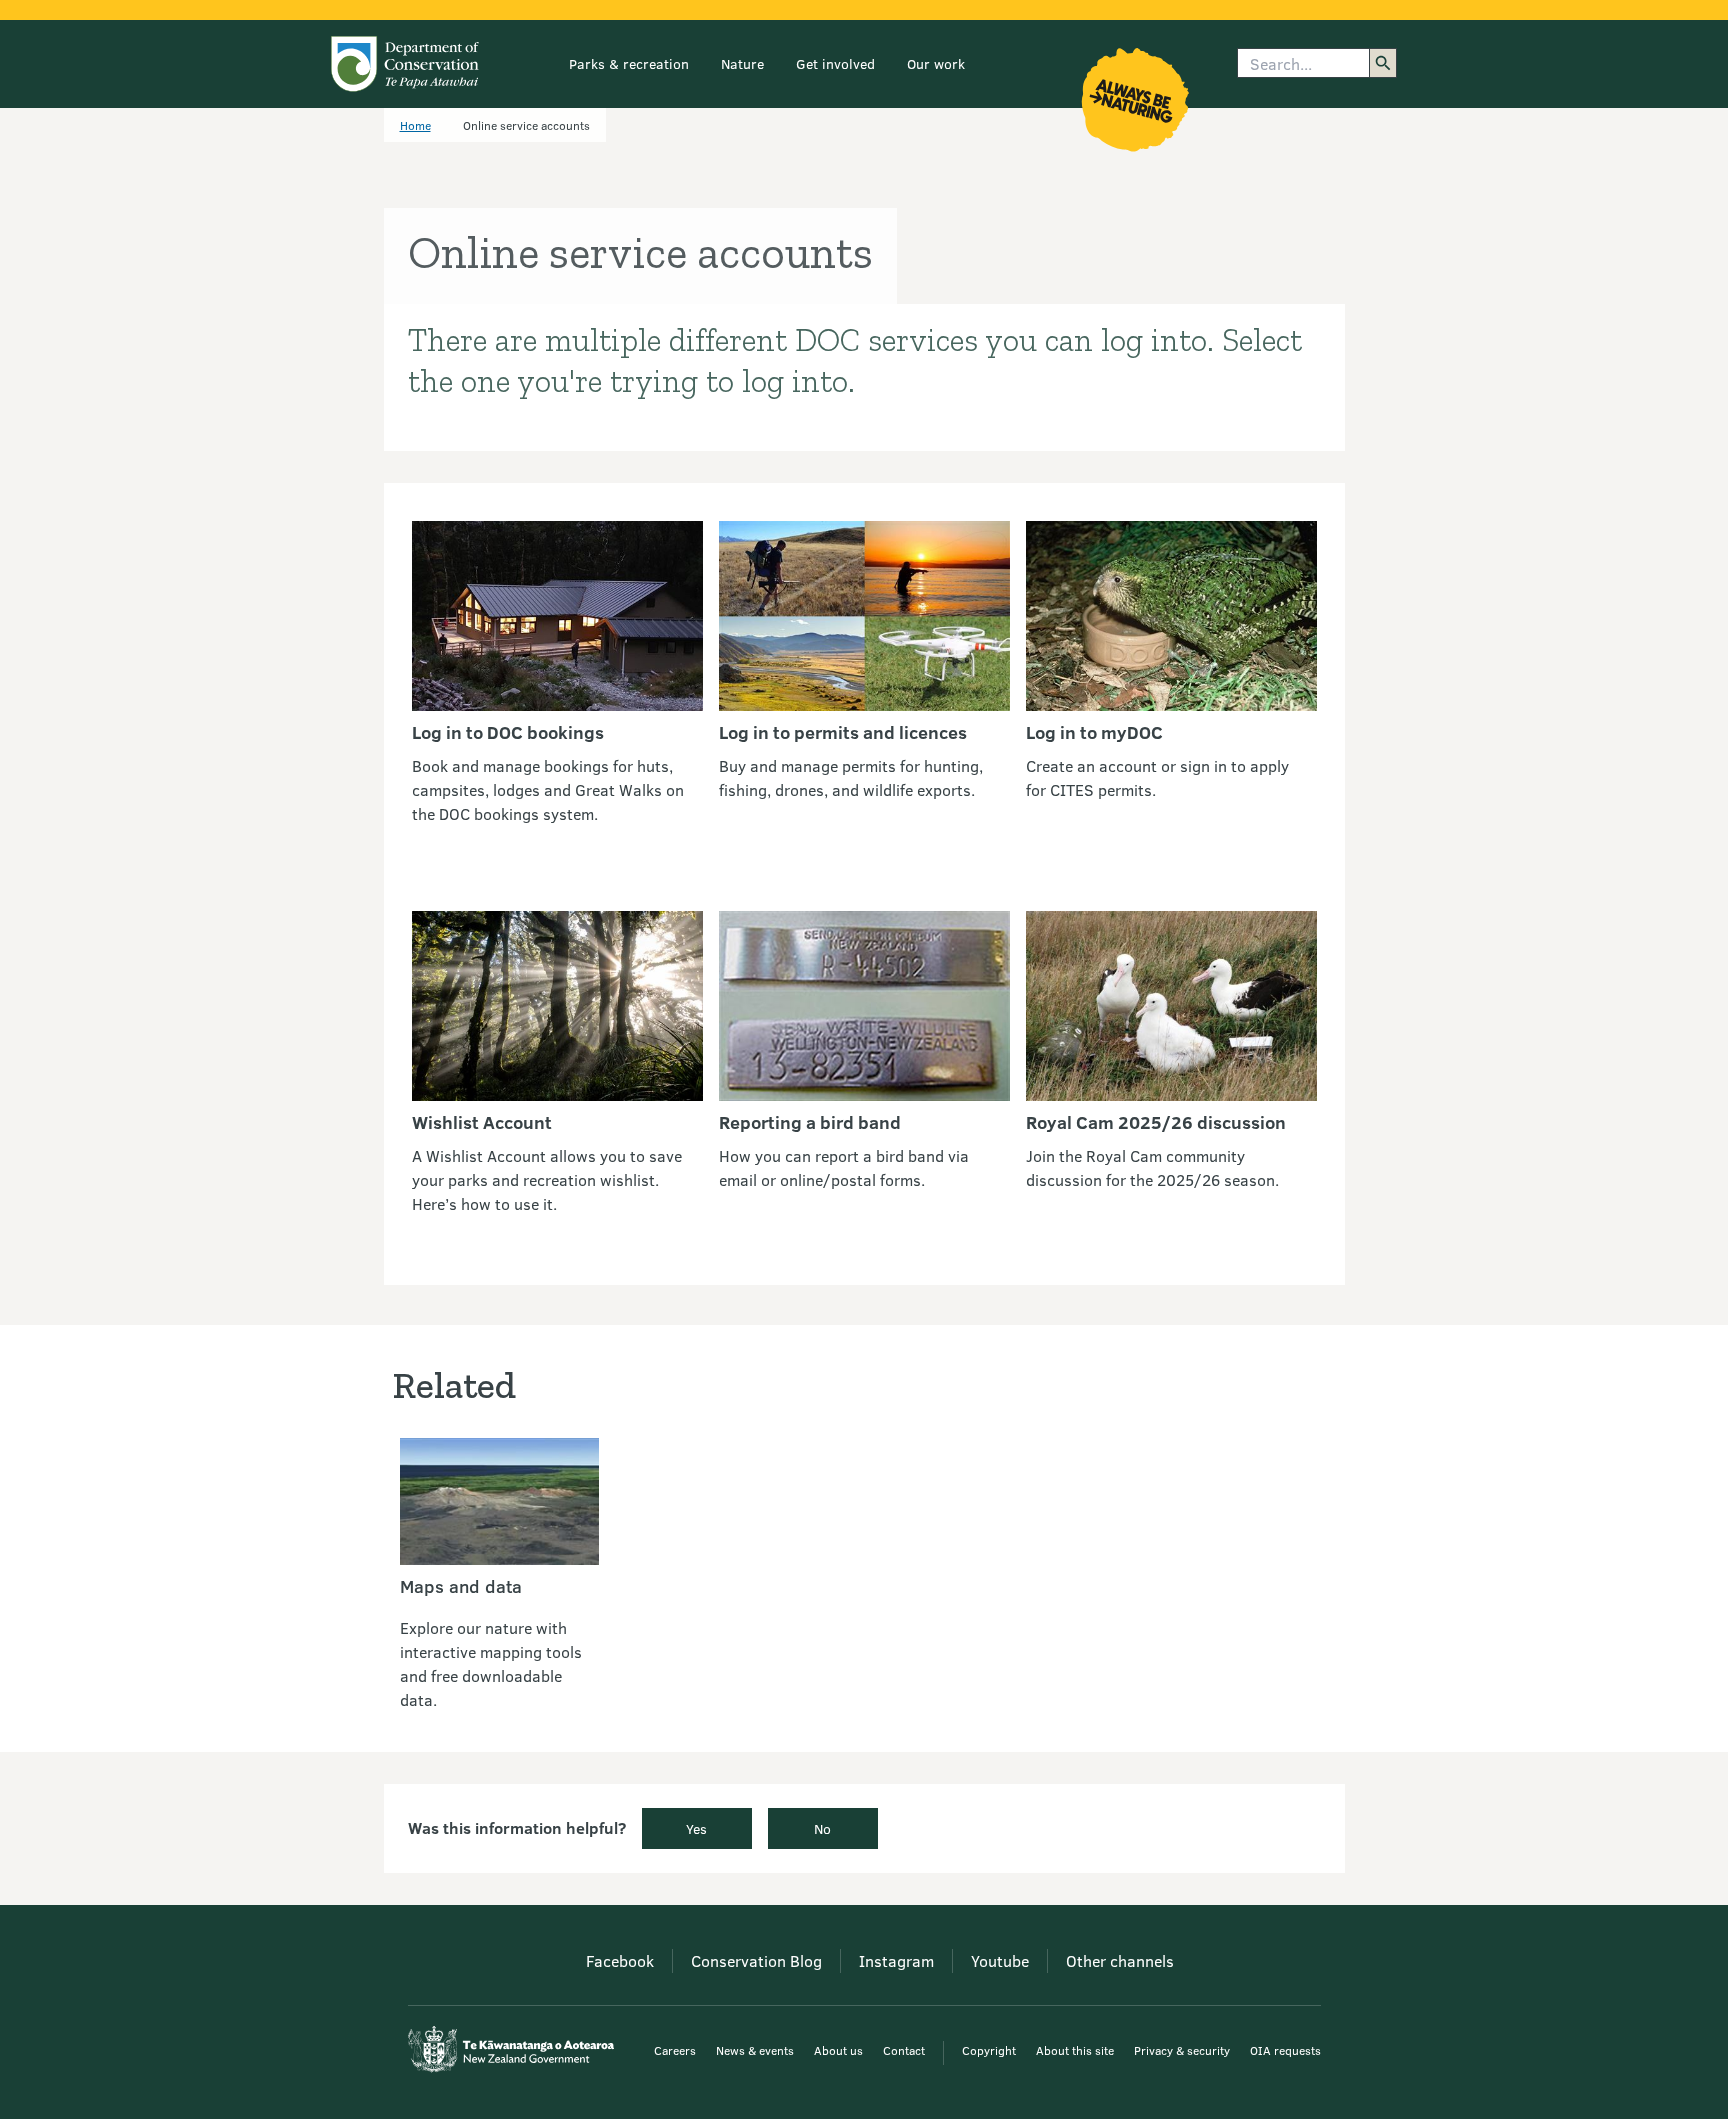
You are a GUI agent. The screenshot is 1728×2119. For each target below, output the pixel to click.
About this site (1075, 2050)
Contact (904, 2050)
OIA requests (1285, 2050)
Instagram (896, 1960)
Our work (936, 63)
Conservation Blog (756, 1960)
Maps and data (461, 1586)
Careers (675, 2050)
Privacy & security (1182, 2050)
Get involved (835, 63)
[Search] (1383, 63)
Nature (742, 63)
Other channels (1120, 1960)
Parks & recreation (629, 63)
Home (415, 125)
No (822, 1828)
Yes (696, 1828)
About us (838, 2050)
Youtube (1000, 1960)
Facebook (620, 1960)
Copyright (989, 2050)
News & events (755, 2050)
